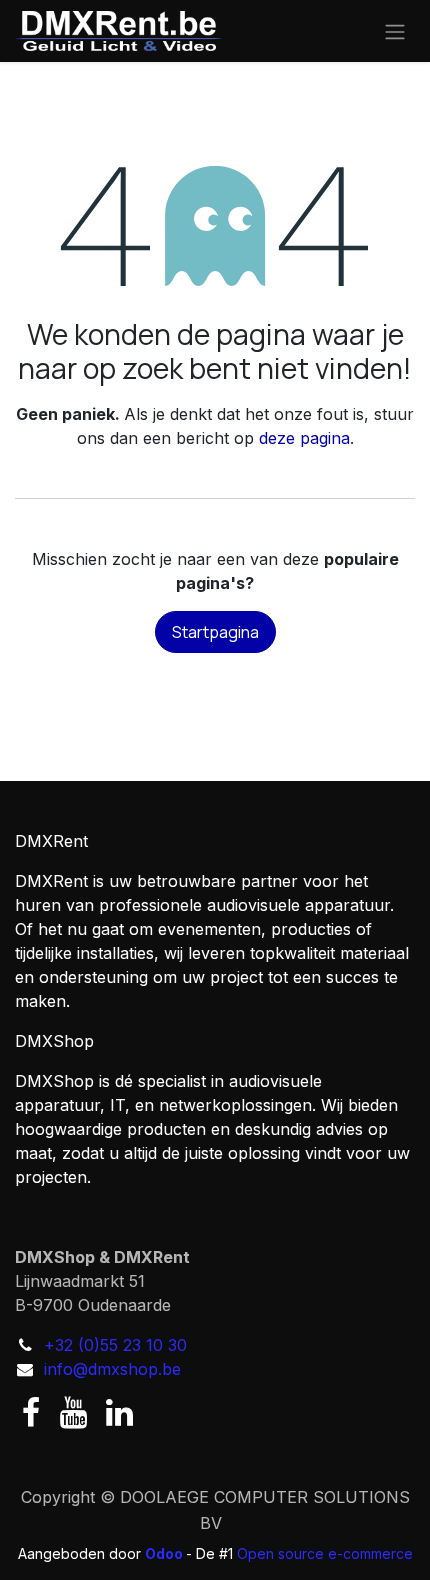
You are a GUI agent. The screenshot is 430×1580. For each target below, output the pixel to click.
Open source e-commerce (325, 1553)
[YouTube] (73, 1413)
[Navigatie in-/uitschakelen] (395, 31)
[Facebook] (31, 1413)
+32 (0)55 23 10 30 (115, 1345)
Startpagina (215, 632)
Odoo (165, 1553)
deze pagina (304, 438)
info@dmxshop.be (112, 1369)
